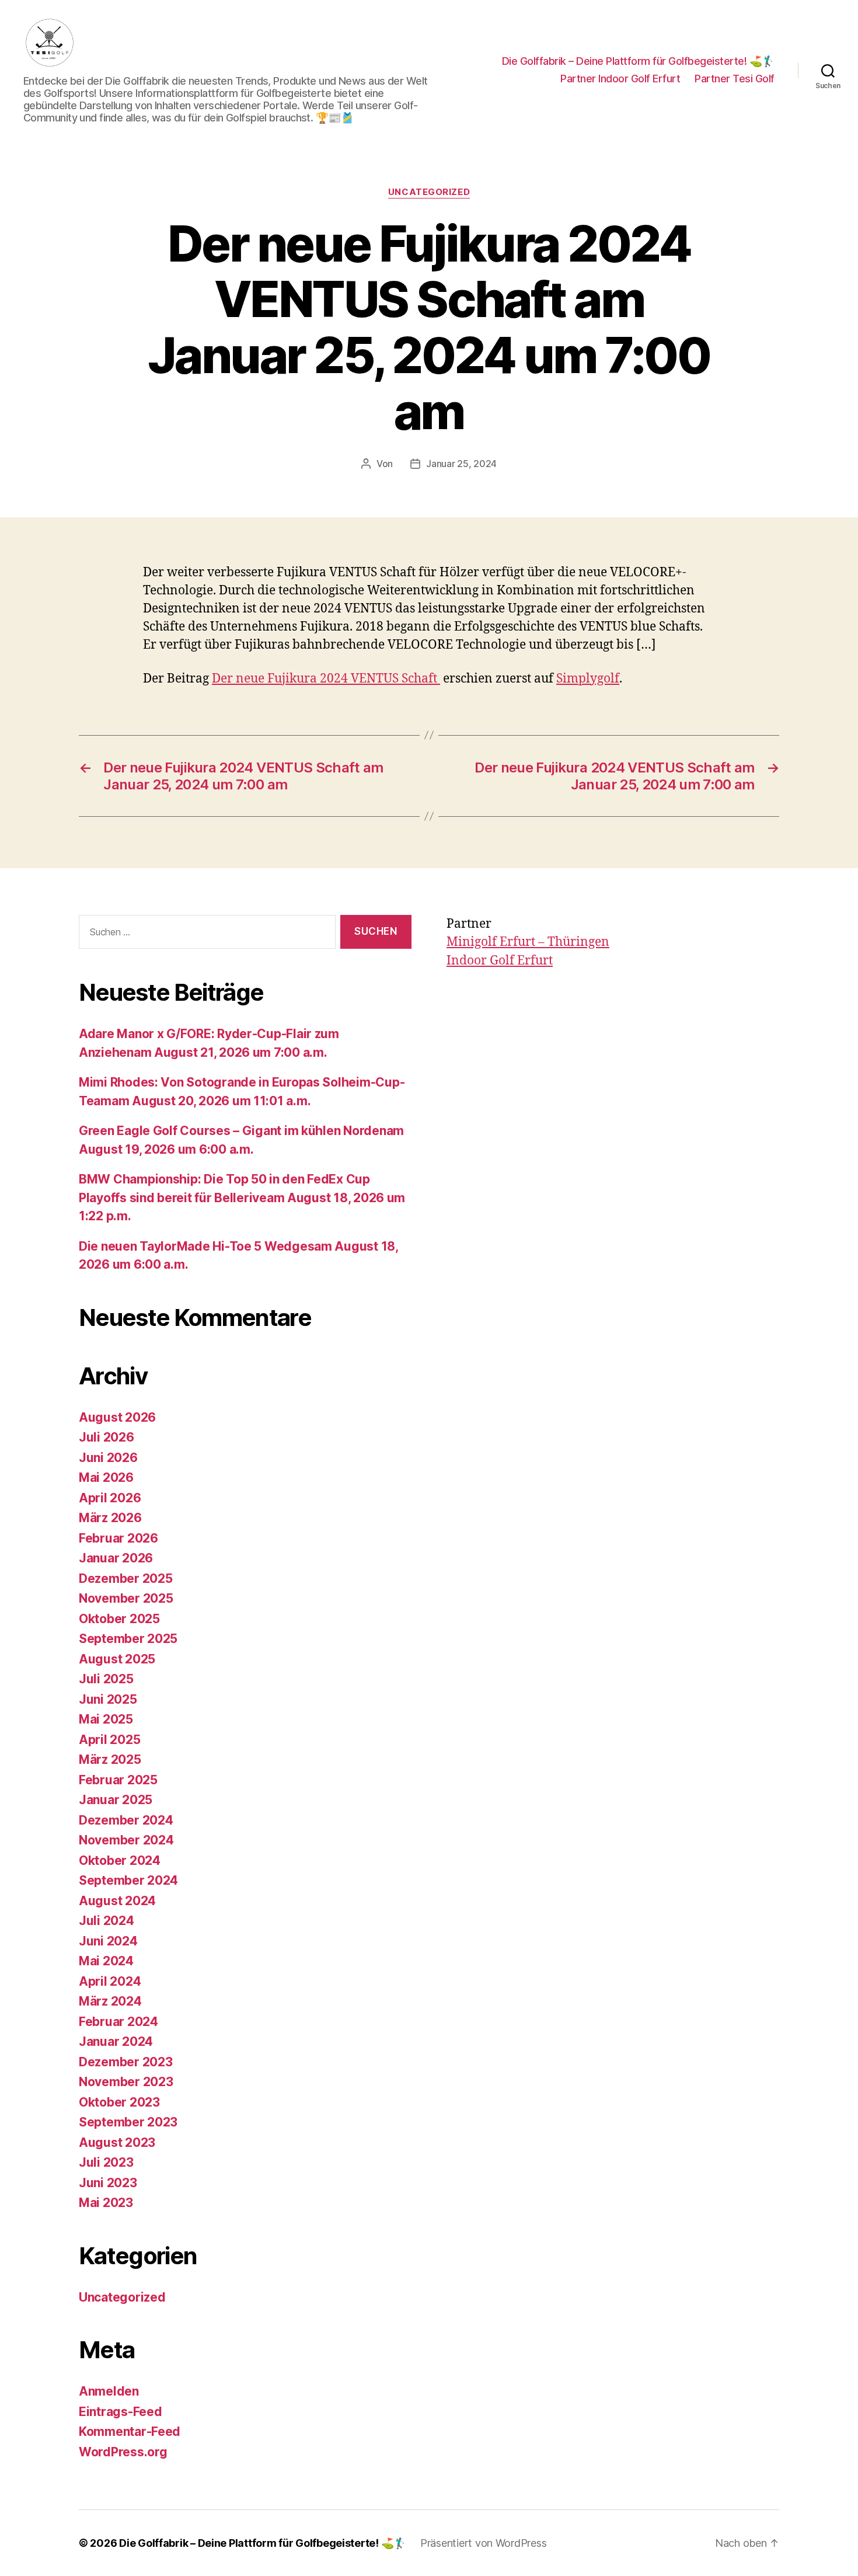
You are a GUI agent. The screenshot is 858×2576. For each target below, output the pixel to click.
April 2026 (110, 1498)
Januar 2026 (116, 1558)
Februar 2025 (118, 1780)
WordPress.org (123, 2452)
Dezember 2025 (126, 1578)
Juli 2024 (107, 1921)
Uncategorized (429, 192)
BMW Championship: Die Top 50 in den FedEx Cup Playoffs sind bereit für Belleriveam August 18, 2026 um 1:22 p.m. (242, 1198)
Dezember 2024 (126, 1820)
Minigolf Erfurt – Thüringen (528, 942)
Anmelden (109, 2391)
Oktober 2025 (119, 1619)
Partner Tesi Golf (735, 79)
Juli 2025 (106, 1679)
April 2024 (110, 1981)
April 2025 (109, 1740)
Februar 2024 (118, 2022)
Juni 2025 (108, 1699)
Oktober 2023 (119, 2102)
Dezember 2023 (126, 2062)
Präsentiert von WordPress (483, 2543)
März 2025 (110, 1759)
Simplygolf (588, 679)
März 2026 (110, 1518)
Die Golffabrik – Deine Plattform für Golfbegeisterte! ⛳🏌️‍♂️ (638, 61)
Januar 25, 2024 (461, 464)
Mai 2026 (106, 1477)
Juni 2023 (108, 2183)
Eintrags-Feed (121, 2412)
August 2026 (117, 1417)
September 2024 (128, 1880)
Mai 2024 (106, 1961)
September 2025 (128, 1639)
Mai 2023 (106, 2203)
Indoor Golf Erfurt (500, 961)
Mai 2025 (106, 1719)
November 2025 (126, 1598)
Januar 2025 (116, 1800)
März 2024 (110, 2001)
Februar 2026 (118, 1538)
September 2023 (128, 2122)
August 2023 (117, 2142)
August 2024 (117, 1901)
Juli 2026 (107, 1437)
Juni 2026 (108, 1458)
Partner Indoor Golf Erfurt (620, 79)
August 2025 (117, 1659)
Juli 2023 (106, 2162)
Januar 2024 (116, 2041)
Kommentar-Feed (130, 2431)
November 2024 (126, 1840)
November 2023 (126, 2082)
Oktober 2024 (120, 1860)
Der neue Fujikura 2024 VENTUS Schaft (326, 679)
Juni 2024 (108, 1941)
